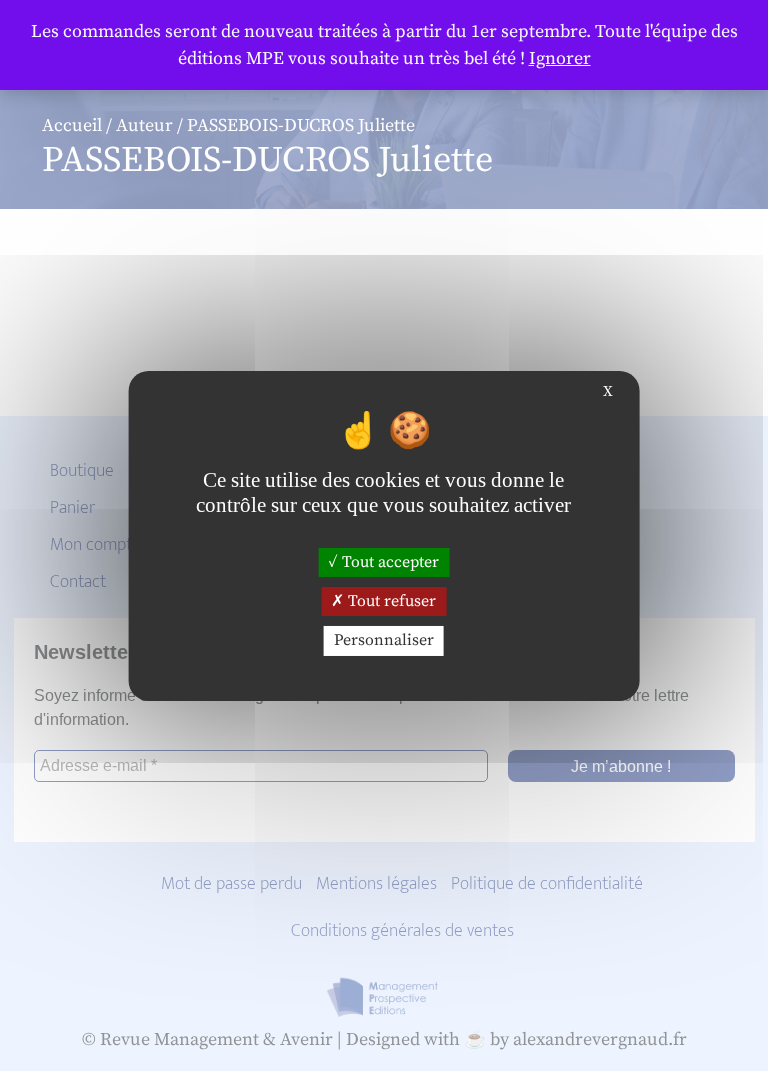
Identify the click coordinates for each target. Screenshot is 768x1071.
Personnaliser (384, 640)
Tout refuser (390, 601)
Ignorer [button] (560, 58)
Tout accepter (388, 562)
